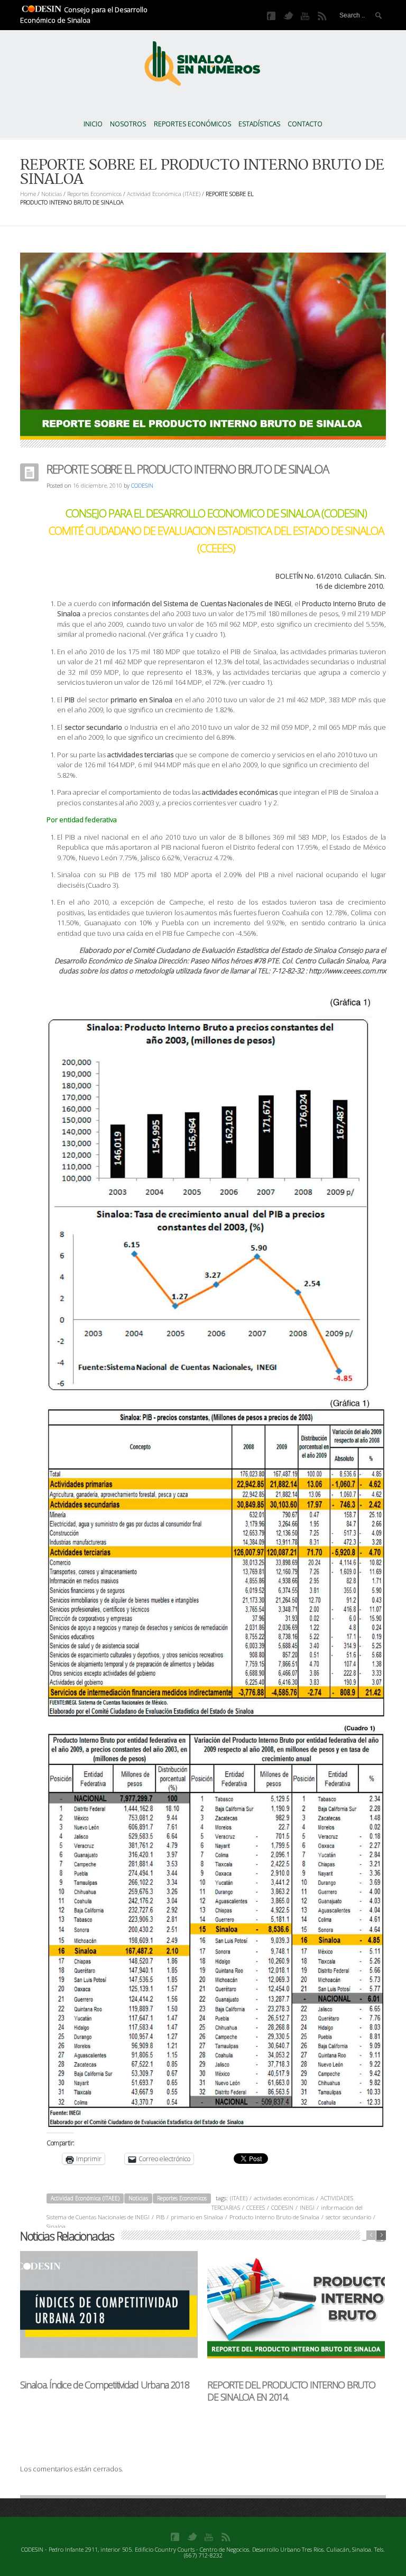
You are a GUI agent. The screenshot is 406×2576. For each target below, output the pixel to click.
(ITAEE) (239, 2198)
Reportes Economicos (94, 194)
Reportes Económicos (192, 124)
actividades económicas (284, 2198)
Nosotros (128, 124)
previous (371, 2235)
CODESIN (142, 485)
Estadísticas (259, 124)
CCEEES (256, 2207)
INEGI (307, 2207)
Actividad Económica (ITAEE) (164, 194)
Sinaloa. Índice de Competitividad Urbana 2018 (104, 2385)
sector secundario (348, 2217)
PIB (160, 2217)
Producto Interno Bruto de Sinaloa (274, 2217)
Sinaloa (56, 2226)
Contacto (305, 124)
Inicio (93, 124)
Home (28, 194)
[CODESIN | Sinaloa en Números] (203, 61)
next (381, 2235)
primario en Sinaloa (197, 2217)
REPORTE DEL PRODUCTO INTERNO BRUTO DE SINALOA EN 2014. (291, 2391)
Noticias (52, 194)
